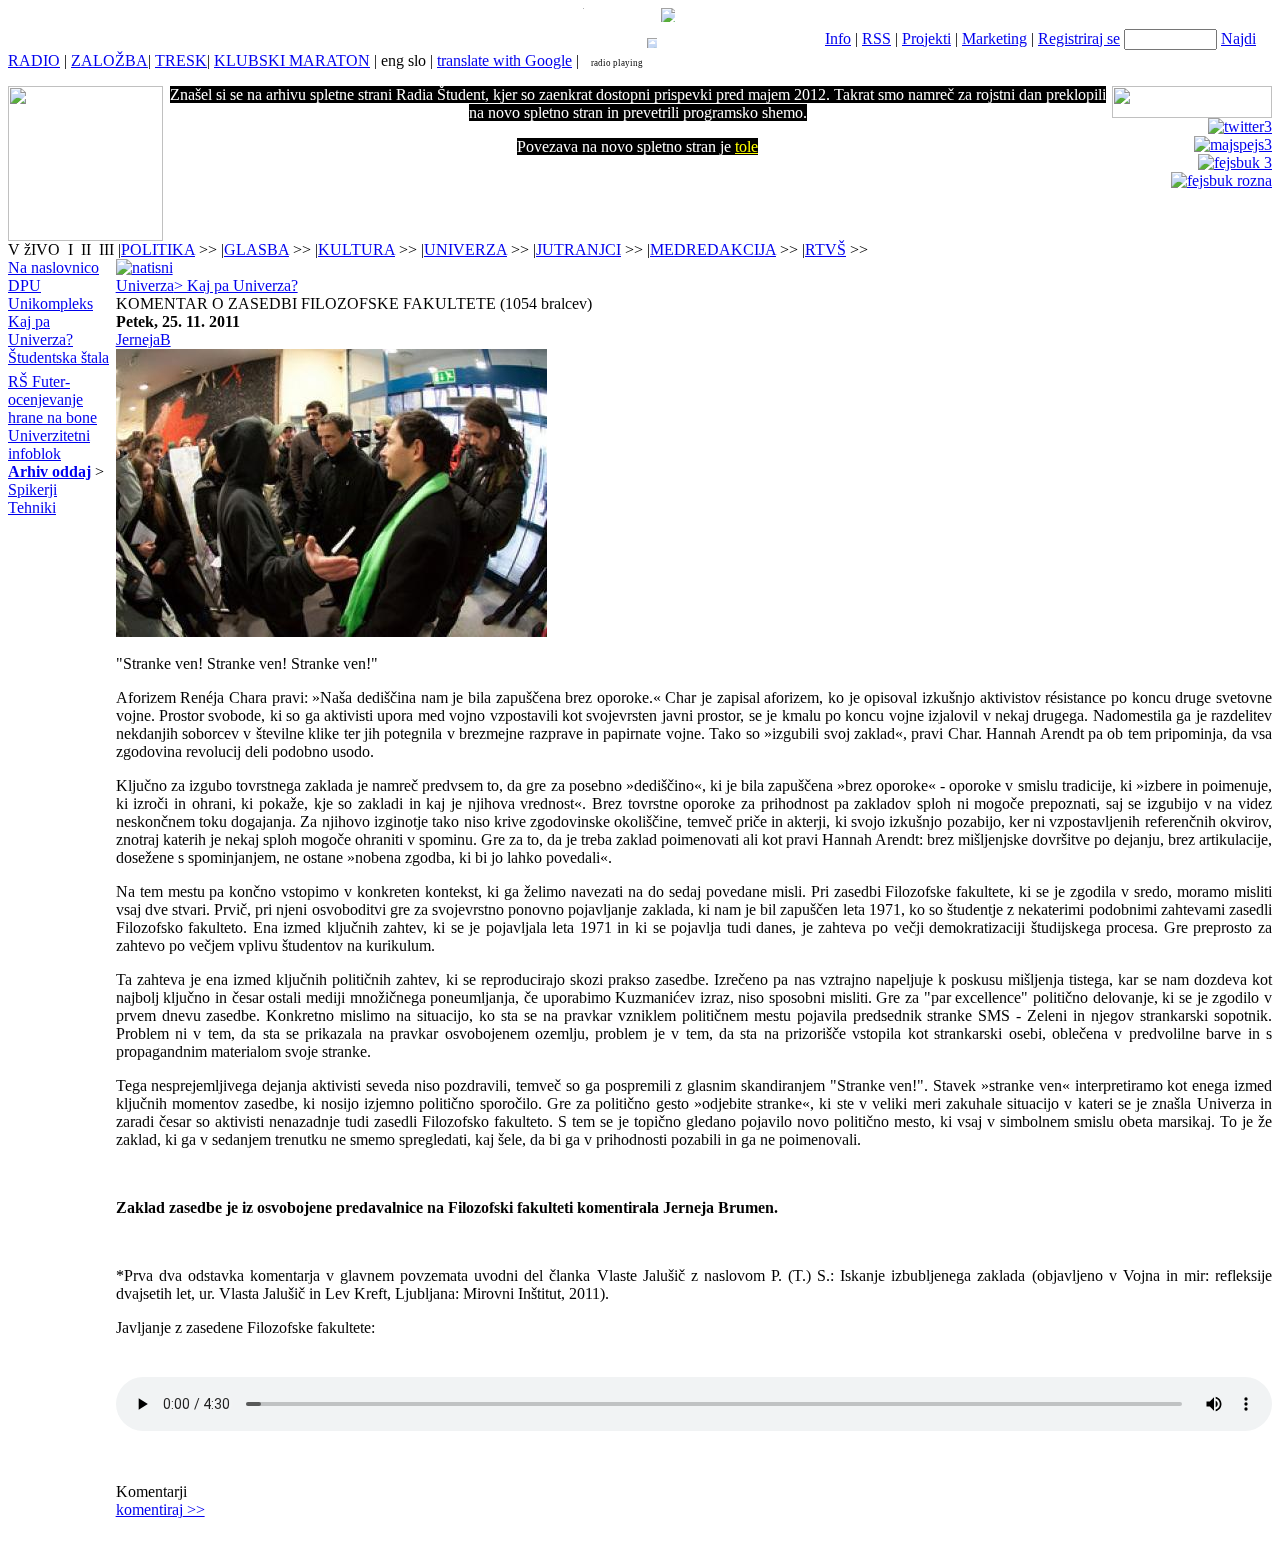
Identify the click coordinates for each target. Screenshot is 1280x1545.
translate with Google (504, 60)
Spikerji (32, 489)
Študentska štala (58, 357)
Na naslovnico (53, 267)
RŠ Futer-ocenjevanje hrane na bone (52, 399)
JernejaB (143, 339)
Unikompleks (50, 303)
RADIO (34, 60)
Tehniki (32, 507)
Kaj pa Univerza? (40, 330)
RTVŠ (825, 249)
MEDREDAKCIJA (713, 249)
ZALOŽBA (109, 60)
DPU (24, 285)
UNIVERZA (465, 249)
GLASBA (256, 249)
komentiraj (160, 1509)
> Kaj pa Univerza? (236, 285)
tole (746, 146)
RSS (876, 38)
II (88, 249)
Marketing (994, 38)
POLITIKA (158, 249)
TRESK (181, 60)
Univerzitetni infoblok (49, 444)
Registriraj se (1079, 38)
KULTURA (356, 249)
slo (417, 60)
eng (392, 60)
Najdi (1238, 38)
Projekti (926, 38)
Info (838, 38)
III (106, 249)
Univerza (145, 285)
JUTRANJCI (578, 249)
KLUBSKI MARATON (292, 60)
